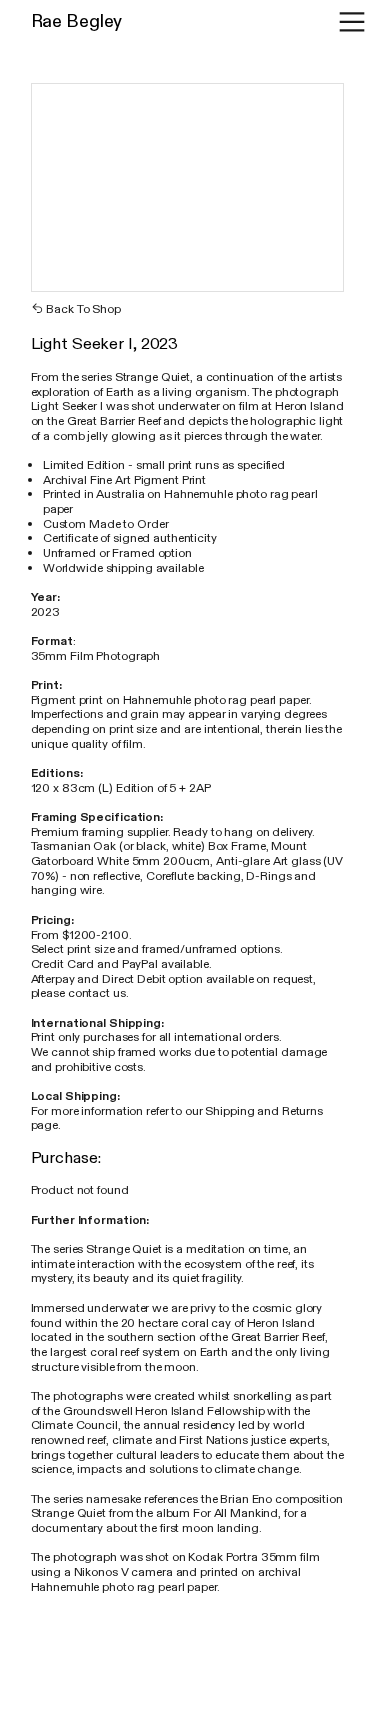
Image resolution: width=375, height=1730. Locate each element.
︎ (352, 22)
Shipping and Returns (264, 1111)
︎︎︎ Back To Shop (76, 309)
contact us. (98, 993)
